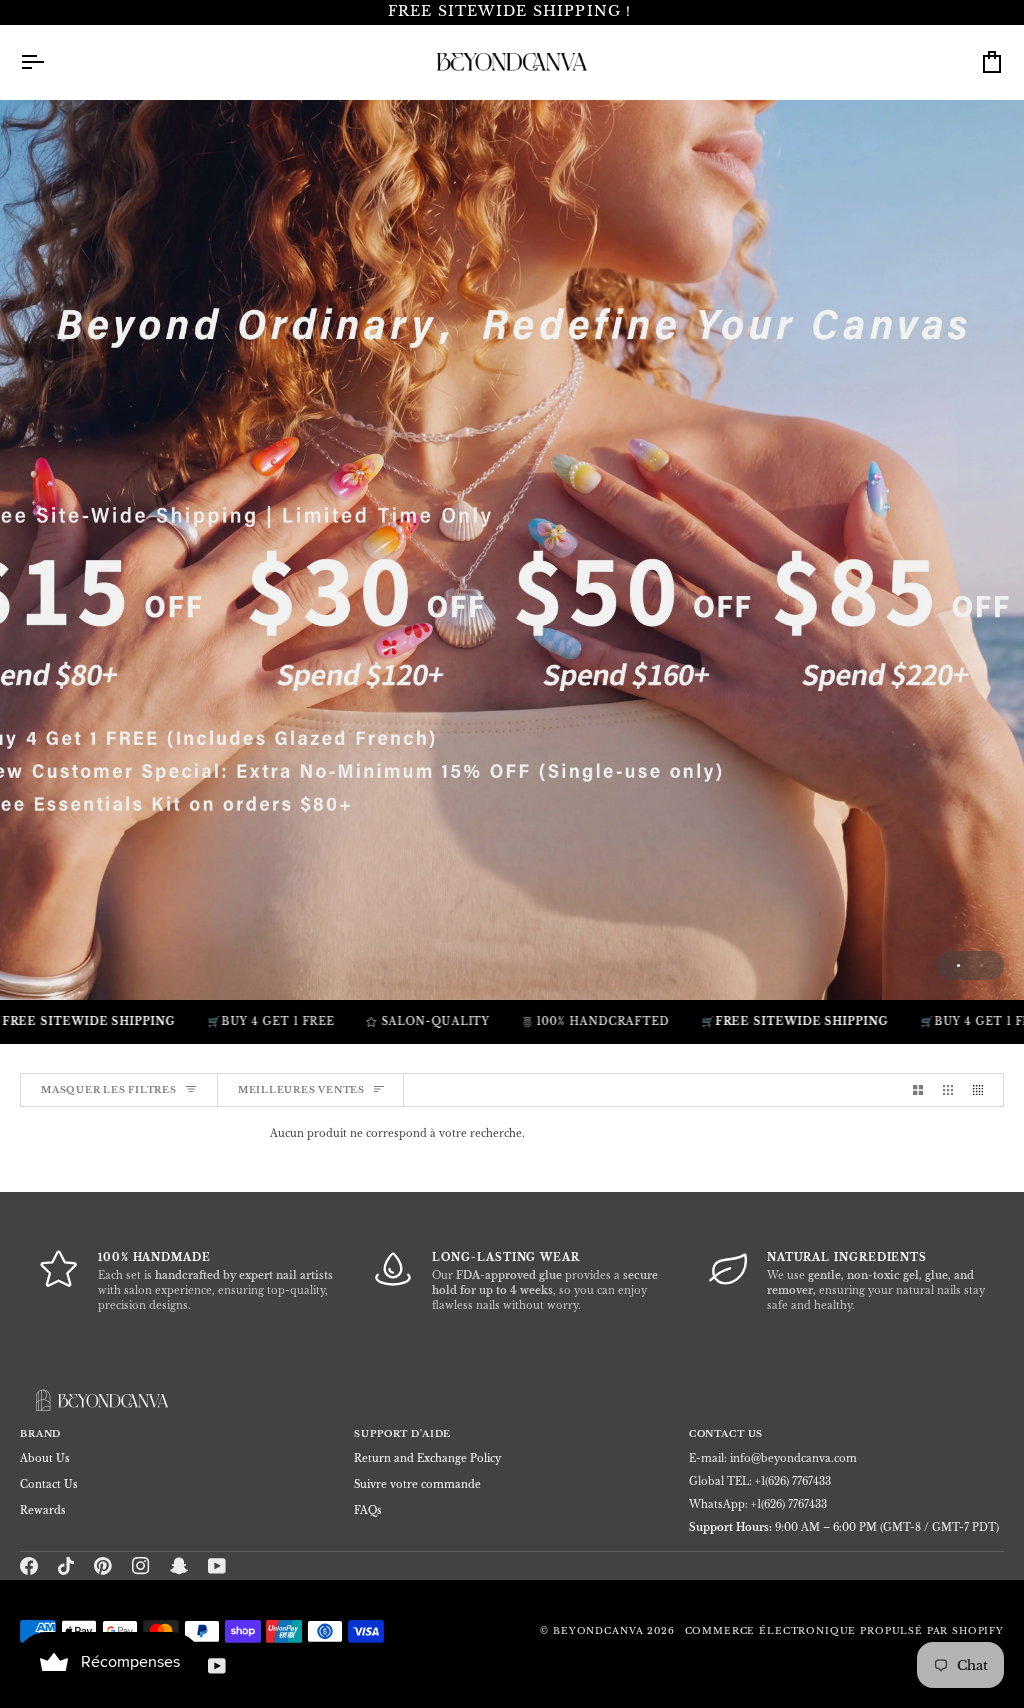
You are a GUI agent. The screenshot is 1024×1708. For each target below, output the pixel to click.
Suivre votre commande (417, 1484)
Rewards (43, 1510)
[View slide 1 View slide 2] (512, 550)
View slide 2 (981, 965)
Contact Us (49, 1484)
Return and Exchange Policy (427, 1458)
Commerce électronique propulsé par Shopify (844, 1631)
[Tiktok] (66, 1566)
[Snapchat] (179, 1566)
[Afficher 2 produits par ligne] (918, 1089)
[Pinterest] (103, 1566)
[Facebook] (29, 1566)
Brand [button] (40, 1434)
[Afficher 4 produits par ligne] (983, 1089)
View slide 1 (958, 965)
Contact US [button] (726, 1434)
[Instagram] (141, 1566)
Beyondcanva (598, 1631)
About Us (45, 1458)
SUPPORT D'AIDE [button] (402, 1434)
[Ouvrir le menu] (50, 62)
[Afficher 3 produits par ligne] (948, 1089)
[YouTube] (217, 1566)
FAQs (368, 1510)
